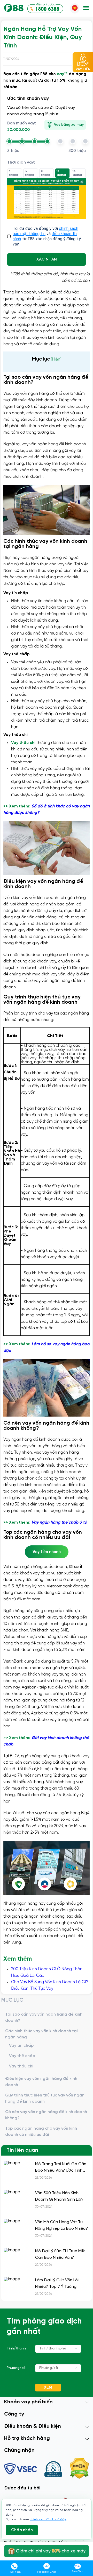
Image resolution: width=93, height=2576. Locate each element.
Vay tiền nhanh (47, 1552)
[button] (86, 8)
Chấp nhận (22, 2530)
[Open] (76, 2348)
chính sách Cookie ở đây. (48, 2519)
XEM (48, 2387)
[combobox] (58, 2349)
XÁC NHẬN (47, 259)
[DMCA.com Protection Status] (79, 2469)
